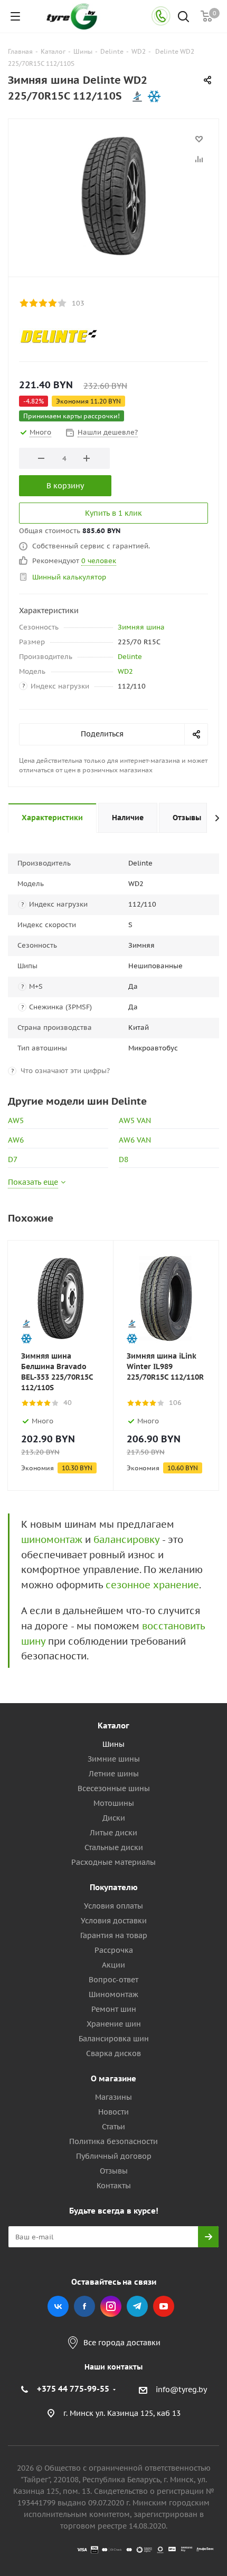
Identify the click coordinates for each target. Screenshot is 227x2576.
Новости (113, 2112)
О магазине (113, 2078)
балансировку (126, 1540)
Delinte (130, 657)
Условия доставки (114, 1921)
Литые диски (113, 1833)
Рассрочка (114, 1950)
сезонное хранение (152, 1585)
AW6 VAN (135, 1140)
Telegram (137, 2306)
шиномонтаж (52, 1540)
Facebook (84, 2306)
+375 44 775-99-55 (73, 2389)
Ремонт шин (114, 2009)
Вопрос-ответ (113, 1980)
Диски (114, 1818)
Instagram (111, 2306)
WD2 (125, 671)
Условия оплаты (113, 1906)
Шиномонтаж (113, 1994)
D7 (13, 1159)
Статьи (113, 2127)
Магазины (113, 2097)
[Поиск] (183, 18)
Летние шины (114, 1774)
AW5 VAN (135, 1120)
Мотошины (114, 1803)
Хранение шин (114, 2024)
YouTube (164, 2306)
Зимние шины (114, 1759)
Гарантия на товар (114, 1935)
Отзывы (114, 2171)
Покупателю (114, 1887)
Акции (113, 1965)
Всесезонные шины (114, 1788)
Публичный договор (114, 2156)
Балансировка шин (114, 2039)
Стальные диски (114, 1847)
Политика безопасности (113, 2141)
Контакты (114, 2186)
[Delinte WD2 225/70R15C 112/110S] (113, 195)
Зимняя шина (141, 627)
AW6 (16, 1140)
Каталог (113, 1725)
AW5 (16, 1120)
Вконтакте (58, 2306)
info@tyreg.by (181, 2390)
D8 (124, 1159)
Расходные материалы (113, 1862)
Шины (113, 1744)
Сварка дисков (113, 2053)
